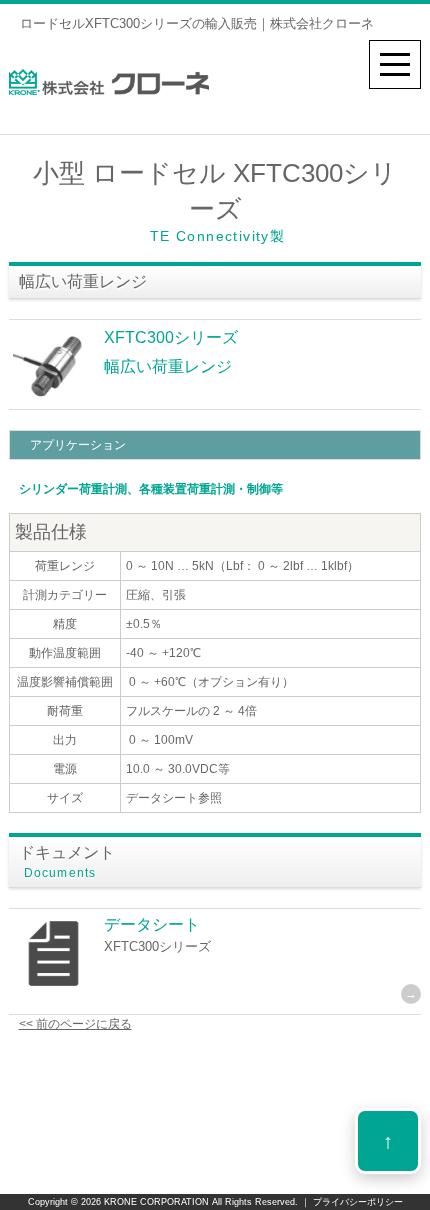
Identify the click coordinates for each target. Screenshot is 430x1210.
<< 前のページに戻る (75, 1024)
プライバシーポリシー (356, 1202)
